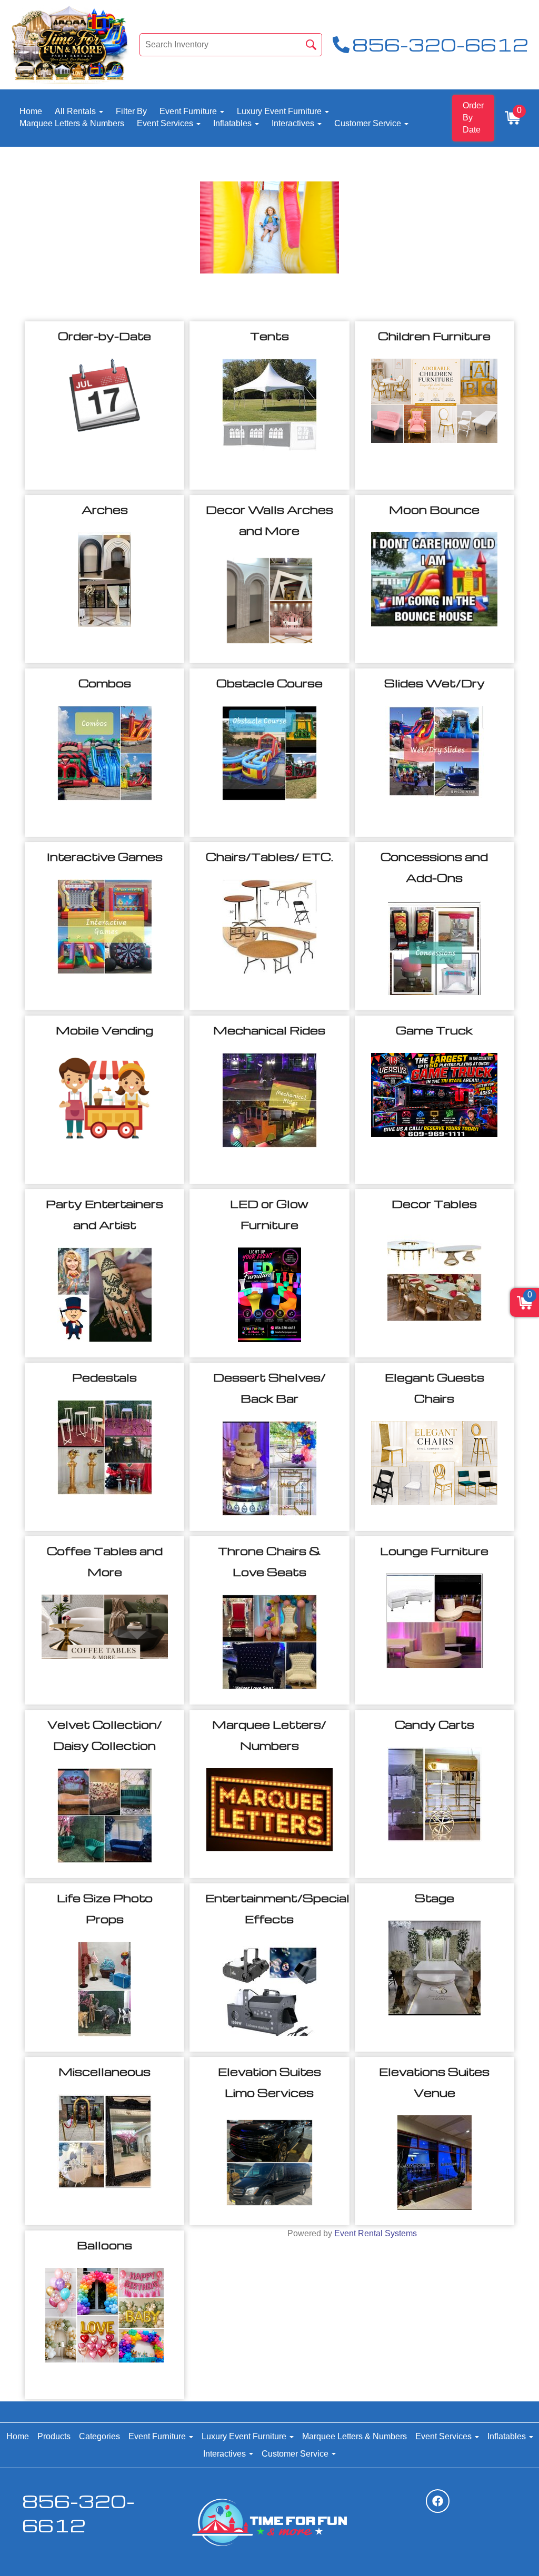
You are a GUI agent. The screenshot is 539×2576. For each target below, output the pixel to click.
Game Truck (434, 1030)
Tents (269, 336)
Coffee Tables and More (105, 1561)
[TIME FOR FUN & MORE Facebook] (438, 2501)
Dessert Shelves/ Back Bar (269, 1388)
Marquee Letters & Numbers (72, 123)
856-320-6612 (78, 2513)
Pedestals (104, 1377)
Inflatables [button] (233, 123)
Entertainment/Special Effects (269, 1908)
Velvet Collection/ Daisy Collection (105, 1735)
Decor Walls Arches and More (269, 520)
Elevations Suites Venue (434, 2082)
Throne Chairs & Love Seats (269, 1561)
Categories (99, 2436)
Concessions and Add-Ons (434, 867)
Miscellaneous (104, 2071)
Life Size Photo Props (105, 1908)
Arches (105, 509)
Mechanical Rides (269, 1030)
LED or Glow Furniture (269, 1214)
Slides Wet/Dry (435, 683)
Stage (435, 1898)
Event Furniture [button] (189, 111)
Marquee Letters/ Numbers (269, 1735)
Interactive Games (105, 856)
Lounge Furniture (434, 1551)
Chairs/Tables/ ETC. (269, 856)
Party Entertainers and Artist (104, 1214)
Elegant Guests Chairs (435, 1388)
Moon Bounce (434, 509)
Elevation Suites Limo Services (269, 2082)
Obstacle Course (269, 683)
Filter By (131, 111)
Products (54, 2436)
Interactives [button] (294, 123)
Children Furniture (434, 336)
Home (31, 111)
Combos (105, 683)
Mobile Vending (104, 1030)
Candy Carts (435, 1724)
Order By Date (473, 118)
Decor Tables (434, 1204)
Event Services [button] (166, 123)
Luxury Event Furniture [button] (280, 111)
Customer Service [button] (369, 123)
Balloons (104, 2245)
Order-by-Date (104, 336)
